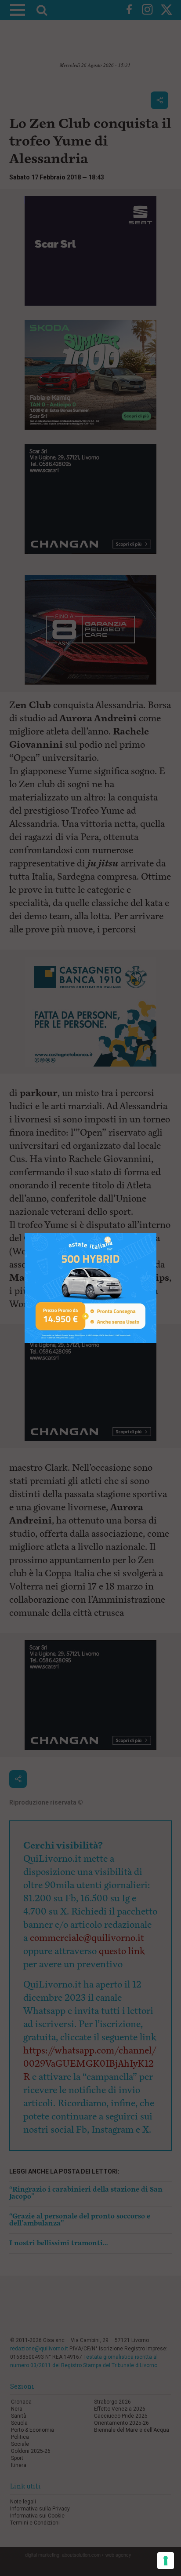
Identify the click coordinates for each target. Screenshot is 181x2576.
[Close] (157, 1233)
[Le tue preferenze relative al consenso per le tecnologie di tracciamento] (166, 2561)
